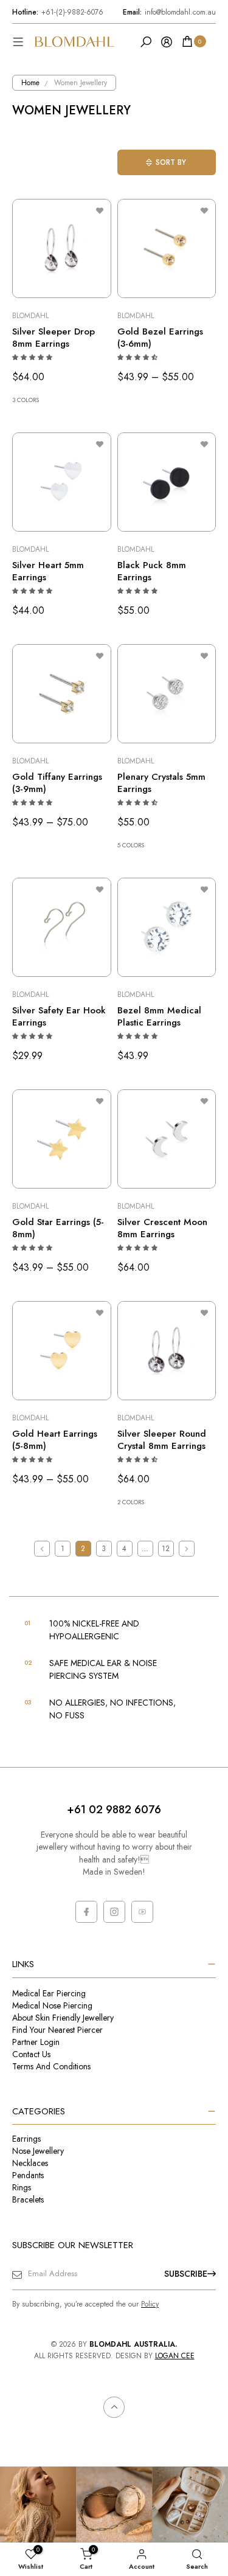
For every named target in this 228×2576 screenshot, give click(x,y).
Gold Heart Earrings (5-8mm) (55, 1440)
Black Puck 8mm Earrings (152, 571)
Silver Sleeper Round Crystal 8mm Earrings (162, 1440)
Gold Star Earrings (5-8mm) (58, 1228)
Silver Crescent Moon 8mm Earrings (162, 1228)
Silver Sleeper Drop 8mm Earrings (54, 338)
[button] (33, 357)
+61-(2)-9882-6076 (58, 12)
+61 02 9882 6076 (114, 1810)
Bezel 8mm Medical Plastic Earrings (159, 1016)
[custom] (86, 1912)
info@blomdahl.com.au (169, 12)
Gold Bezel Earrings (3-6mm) (160, 338)
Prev (42, 1549)
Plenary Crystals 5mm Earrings (161, 783)
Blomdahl (30, 316)
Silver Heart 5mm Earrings (48, 571)
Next (187, 1549)
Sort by (171, 162)
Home (30, 83)
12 (166, 1549)
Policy (150, 2304)
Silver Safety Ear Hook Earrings (59, 1016)
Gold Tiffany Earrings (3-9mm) (57, 783)
